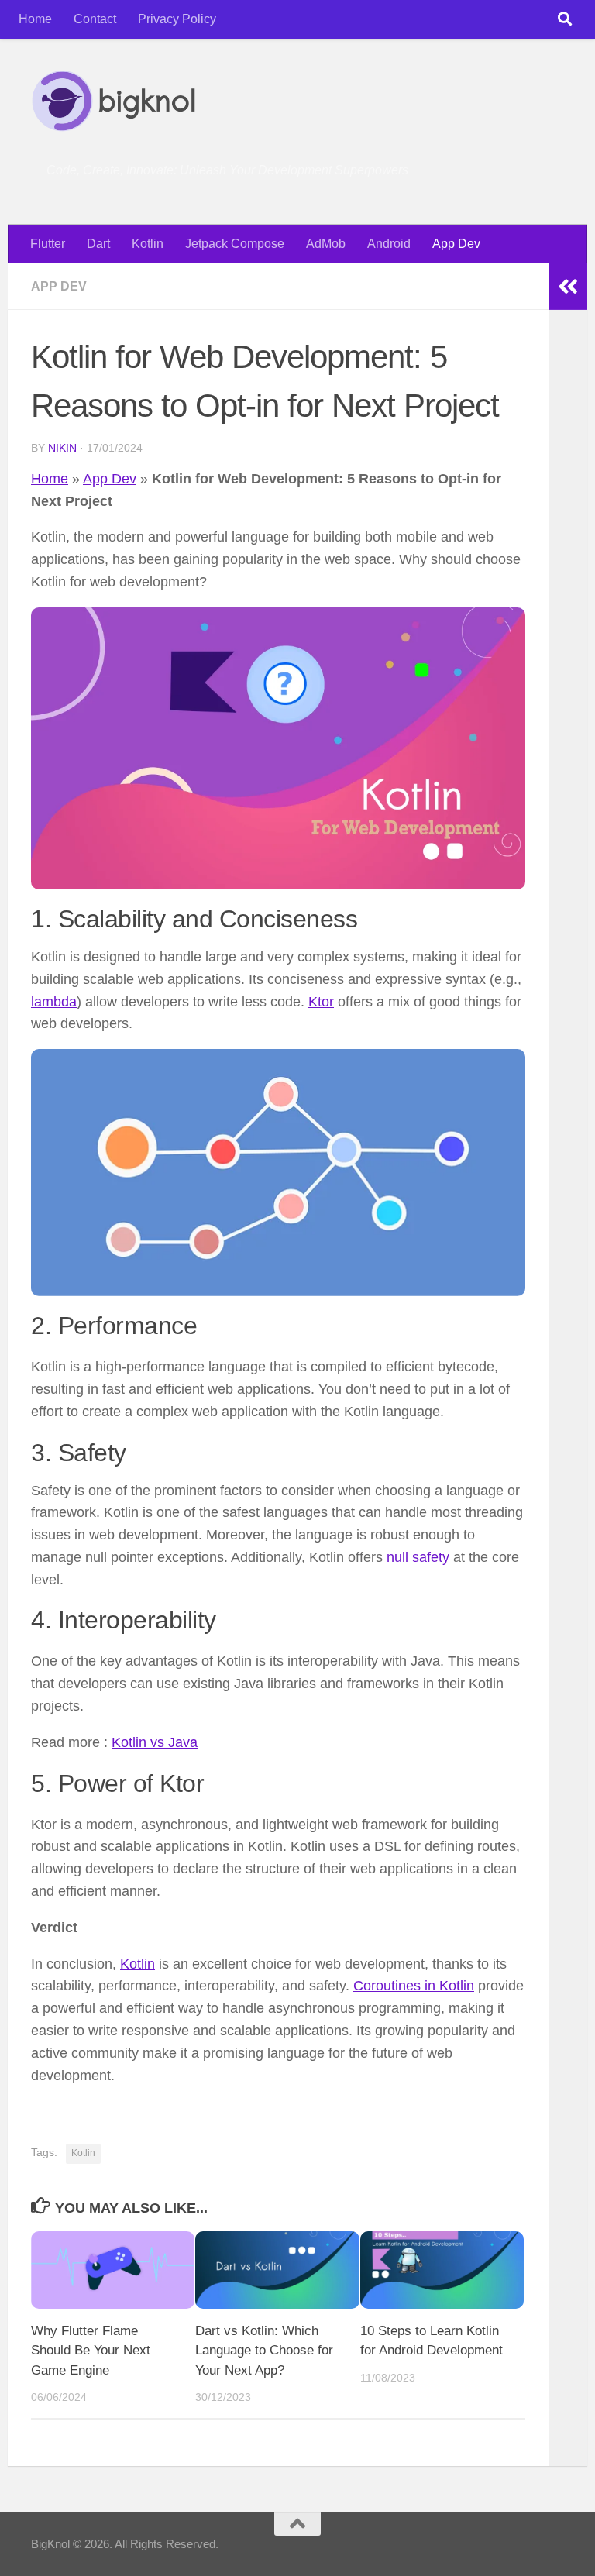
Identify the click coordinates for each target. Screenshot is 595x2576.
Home (35, 19)
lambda (54, 1002)
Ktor (321, 1002)
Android (389, 244)
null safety (418, 1557)
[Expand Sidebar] (568, 287)
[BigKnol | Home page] (113, 101)
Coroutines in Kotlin (414, 1986)
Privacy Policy (177, 19)
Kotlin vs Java (155, 1742)
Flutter (48, 244)
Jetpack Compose (235, 244)
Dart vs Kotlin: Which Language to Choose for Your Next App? (264, 2351)
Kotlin (148, 244)
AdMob (326, 244)
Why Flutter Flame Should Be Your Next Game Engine (91, 2351)
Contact (95, 19)
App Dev (456, 244)
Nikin (62, 448)
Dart (98, 244)
